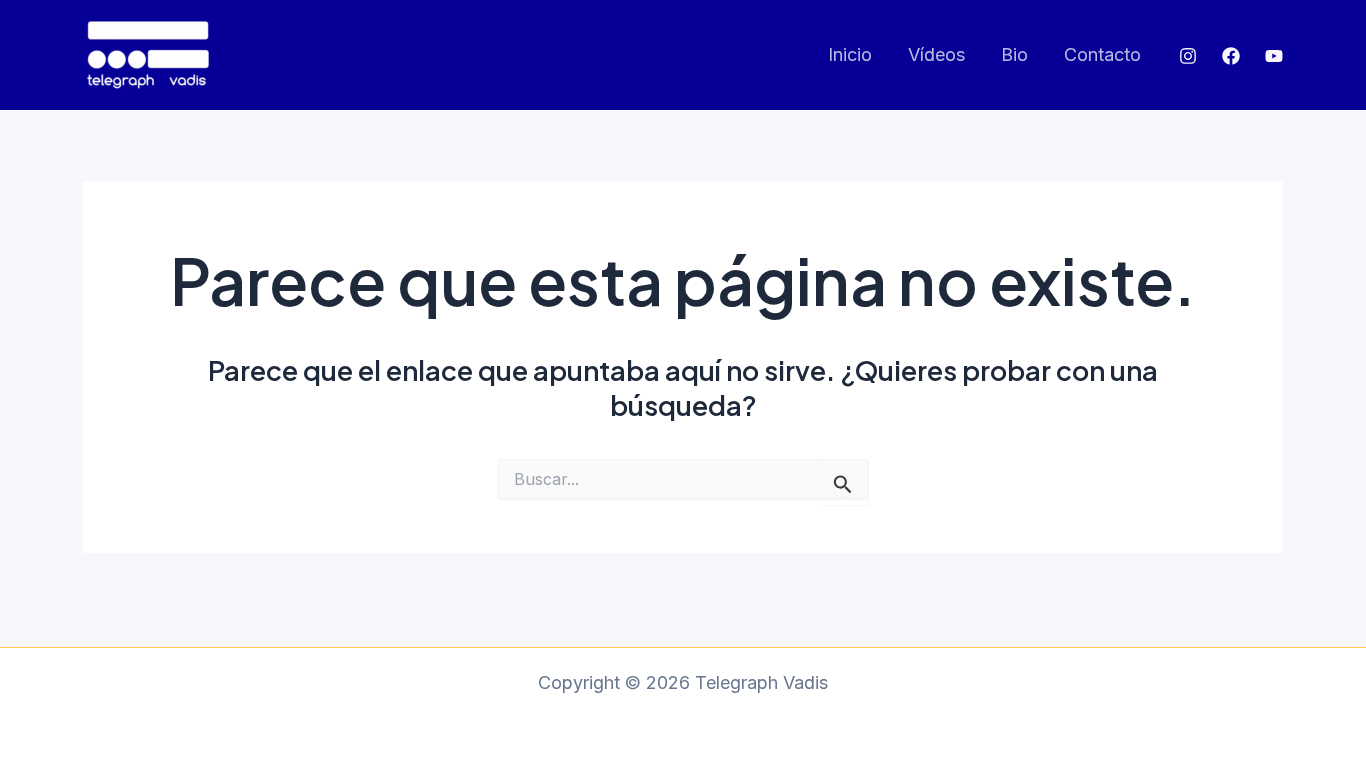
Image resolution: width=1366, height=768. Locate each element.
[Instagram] (1188, 56)
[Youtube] (1274, 56)
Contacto (1102, 54)
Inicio (850, 54)
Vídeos (936, 54)
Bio (1014, 54)
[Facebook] (1231, 56)
